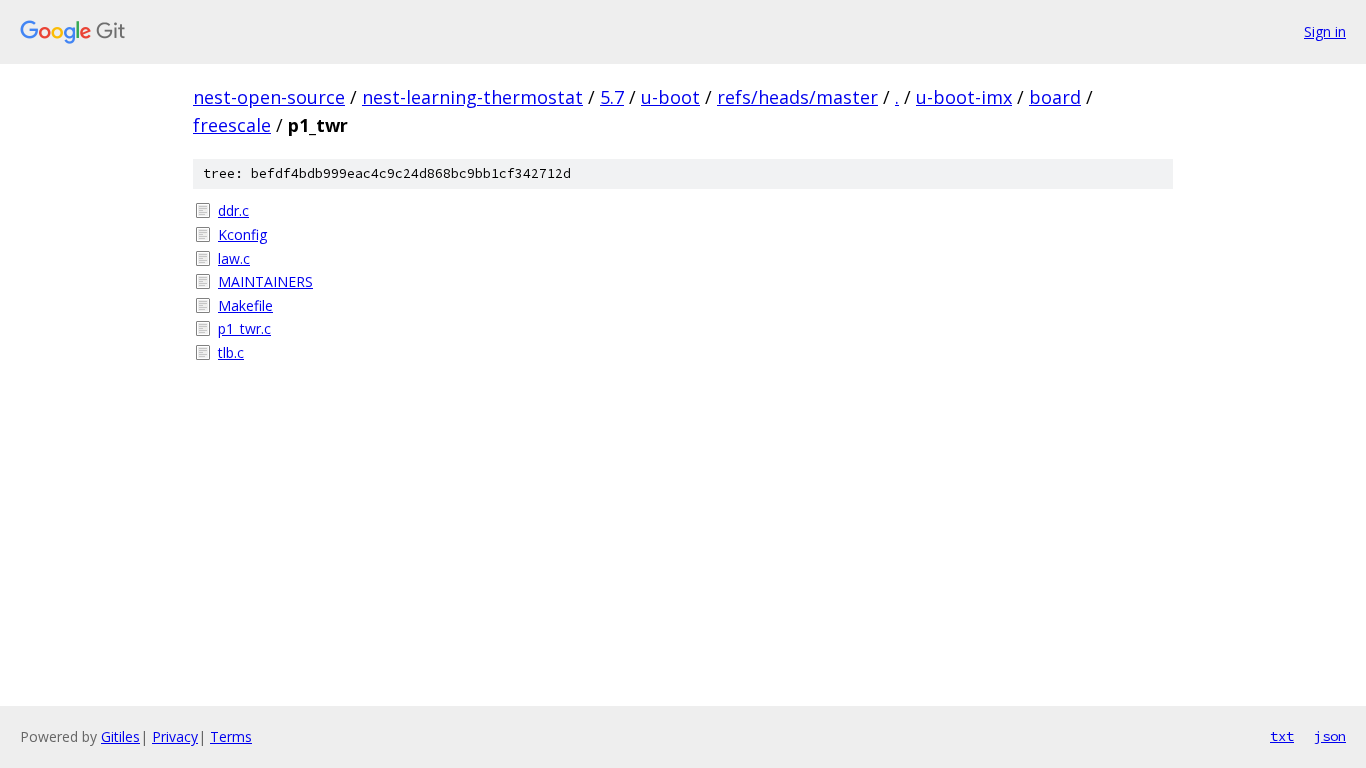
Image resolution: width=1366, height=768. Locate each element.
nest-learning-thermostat (472, 97)
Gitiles (120, 736)
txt (1282, 736)
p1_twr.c (244, 328)
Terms (231, 736)
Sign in (1325, 31)
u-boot (670, 97)
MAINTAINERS (265, 281)
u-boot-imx (964, 97)
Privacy (175, 736)
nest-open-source (269, 97)
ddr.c (233, 210)
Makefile (245, 305)
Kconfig (242, 234)
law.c (234, 258)
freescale (232, 125)
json (1330, 736)
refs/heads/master (797, 97)
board (1055, 97)
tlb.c (231, 352)
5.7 (612, 97)
